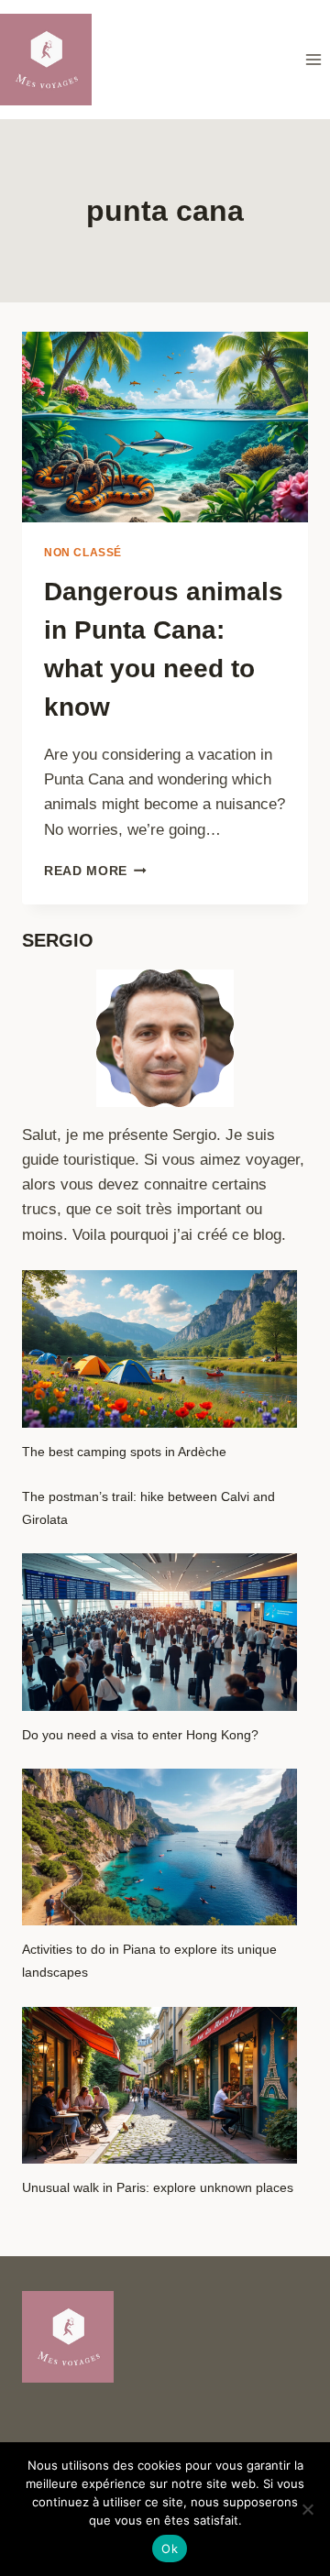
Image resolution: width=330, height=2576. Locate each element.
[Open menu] (313, 59)
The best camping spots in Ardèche (124, 1452)
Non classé (83, 553)
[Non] (307, 2509)
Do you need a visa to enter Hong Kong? (140, 1735)
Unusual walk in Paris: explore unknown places (158, 2187)
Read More (95, 871)
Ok (170, 2549)
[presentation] (165, 427)
